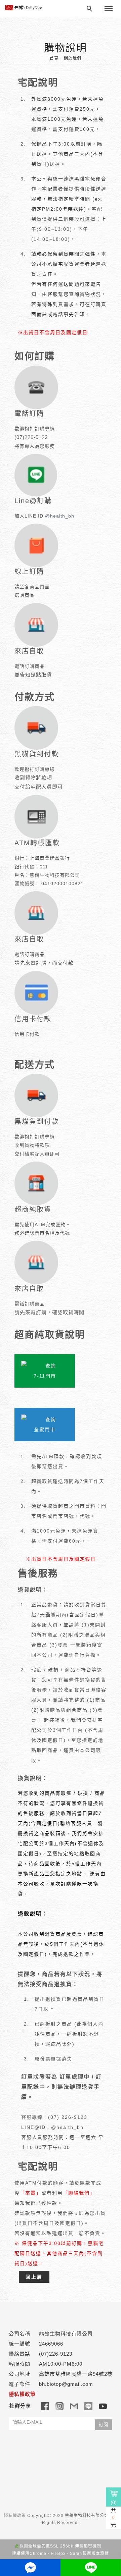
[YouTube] (103, 2406)
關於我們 (73, 58)
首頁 (54, 58)
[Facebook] (45, 2406)
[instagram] (60, 2406)
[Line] (89, 2406)
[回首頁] (24, 8)
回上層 (34, 2277)
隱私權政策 (15, 2516)
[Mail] (74, 2406)
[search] (90, 9)
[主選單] (109, 9)
